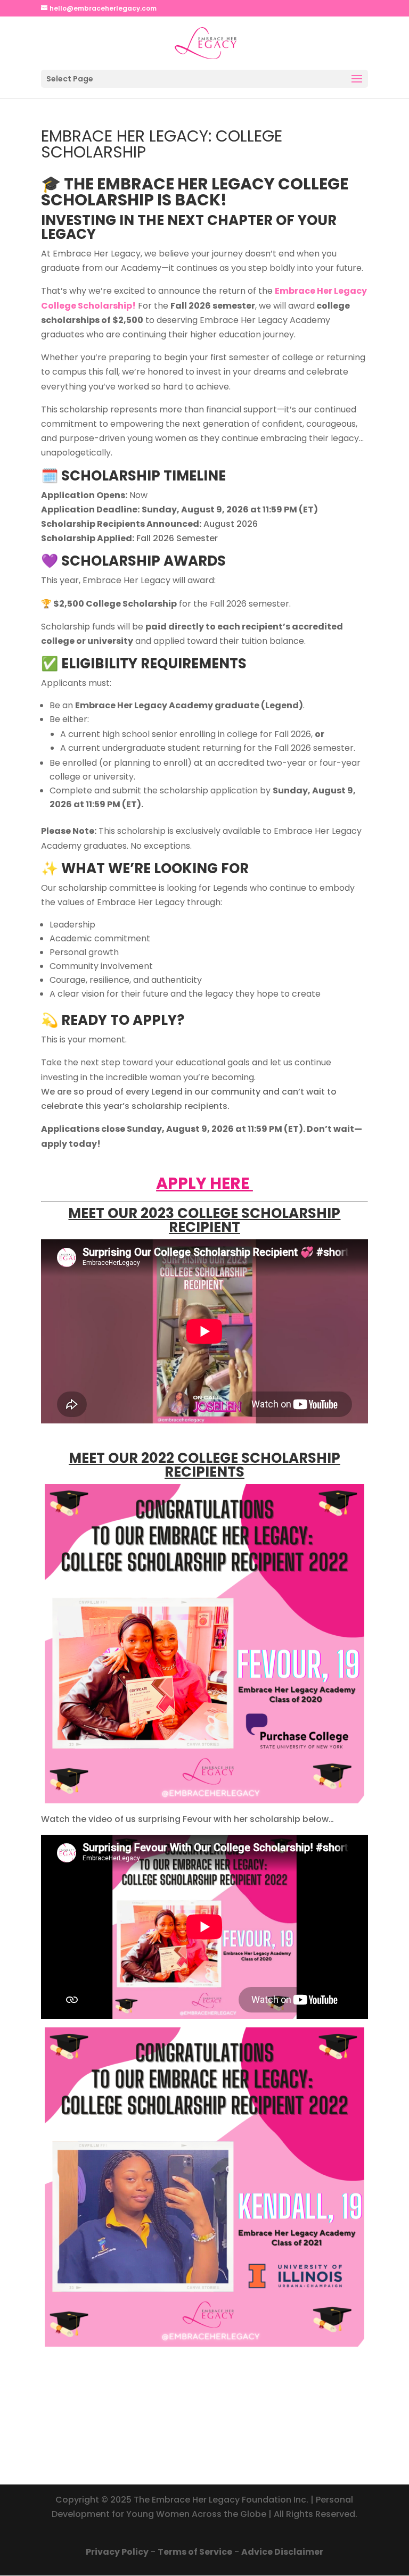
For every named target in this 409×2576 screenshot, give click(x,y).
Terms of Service (195, 2552)
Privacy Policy (117, 2552)
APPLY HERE (204, 1183)
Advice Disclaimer (282, 2552)
